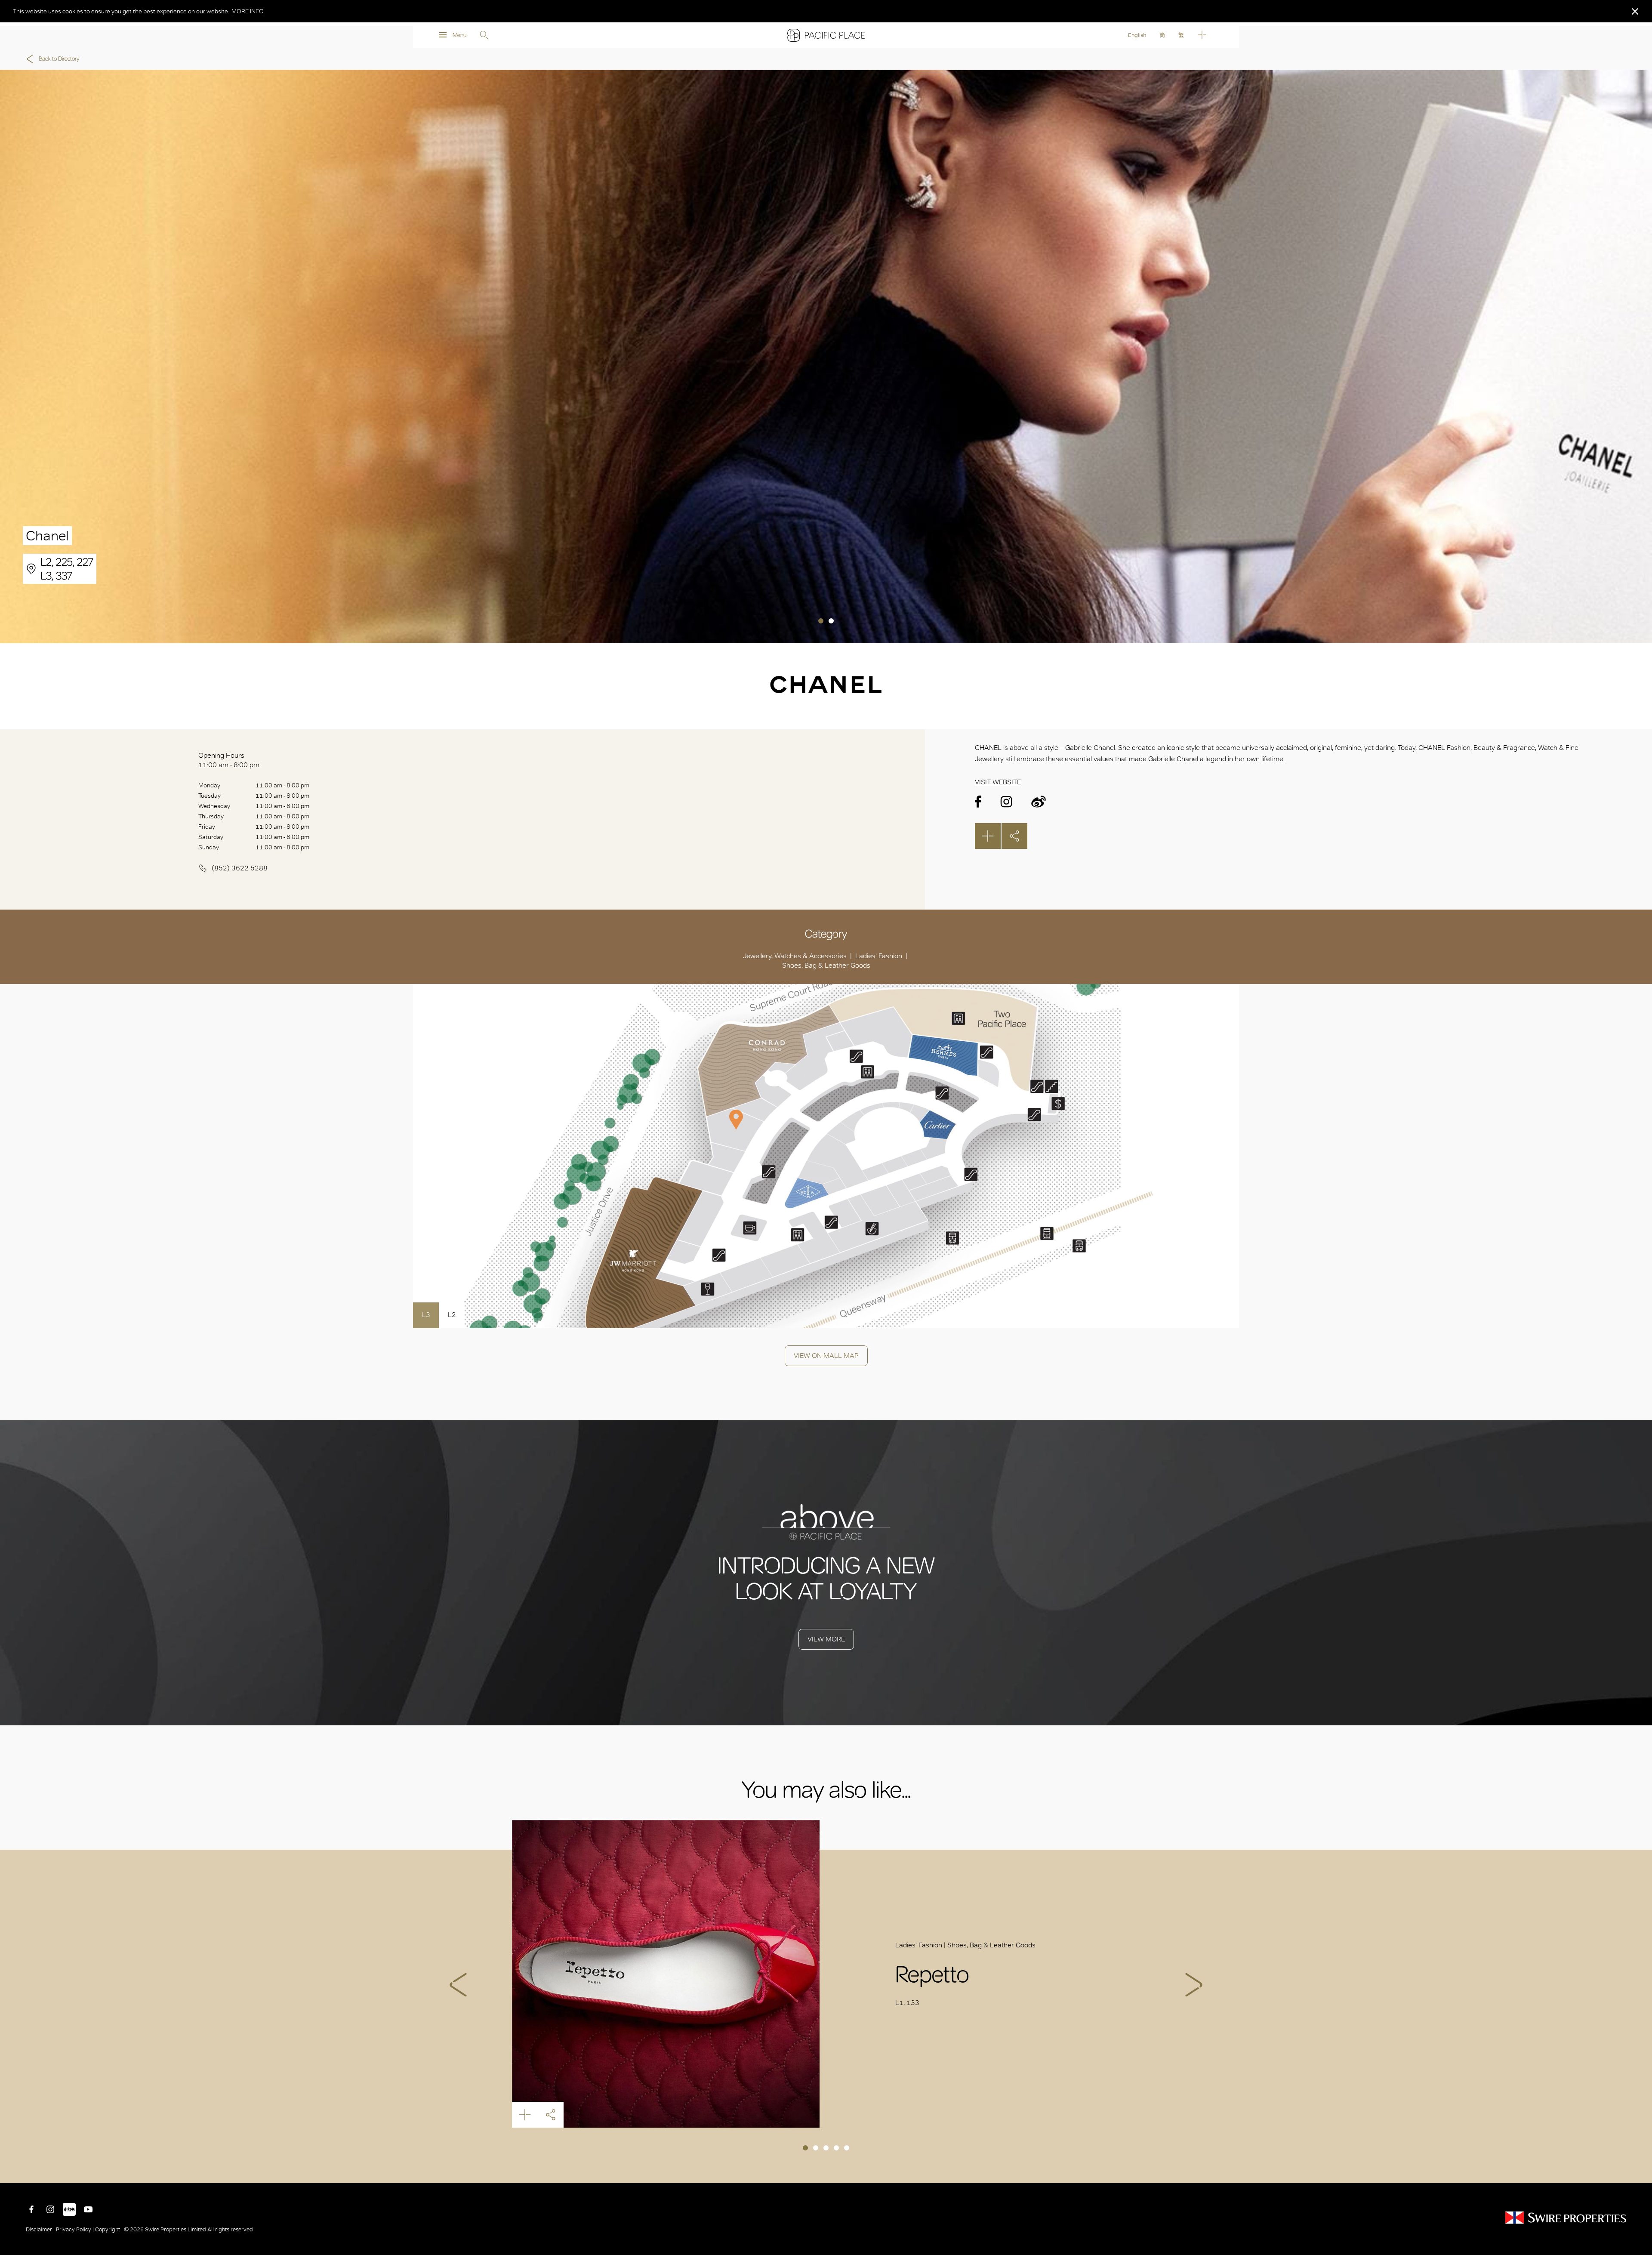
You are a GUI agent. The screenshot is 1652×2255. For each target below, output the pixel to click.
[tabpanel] (826, 356)
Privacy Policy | (75, 2229)
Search (484, 35)
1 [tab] (821, 621)
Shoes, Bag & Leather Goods (826, 965)
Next (1194, 1985)
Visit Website (998, 782)
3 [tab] (826, 2148)
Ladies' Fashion (879, 956)
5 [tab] (847, 2148)
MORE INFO (248, 11)
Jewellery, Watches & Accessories (795, 956)
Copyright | (109, 2229)
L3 (426, 1315)
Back (1639, 2170)
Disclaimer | (41, 2229)
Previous (458, 1985)
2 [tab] (831, 621)
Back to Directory (59, 59)
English (1137, 35)
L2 (452, 1315)
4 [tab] (836, 2148)
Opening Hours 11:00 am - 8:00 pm (229, 760)
